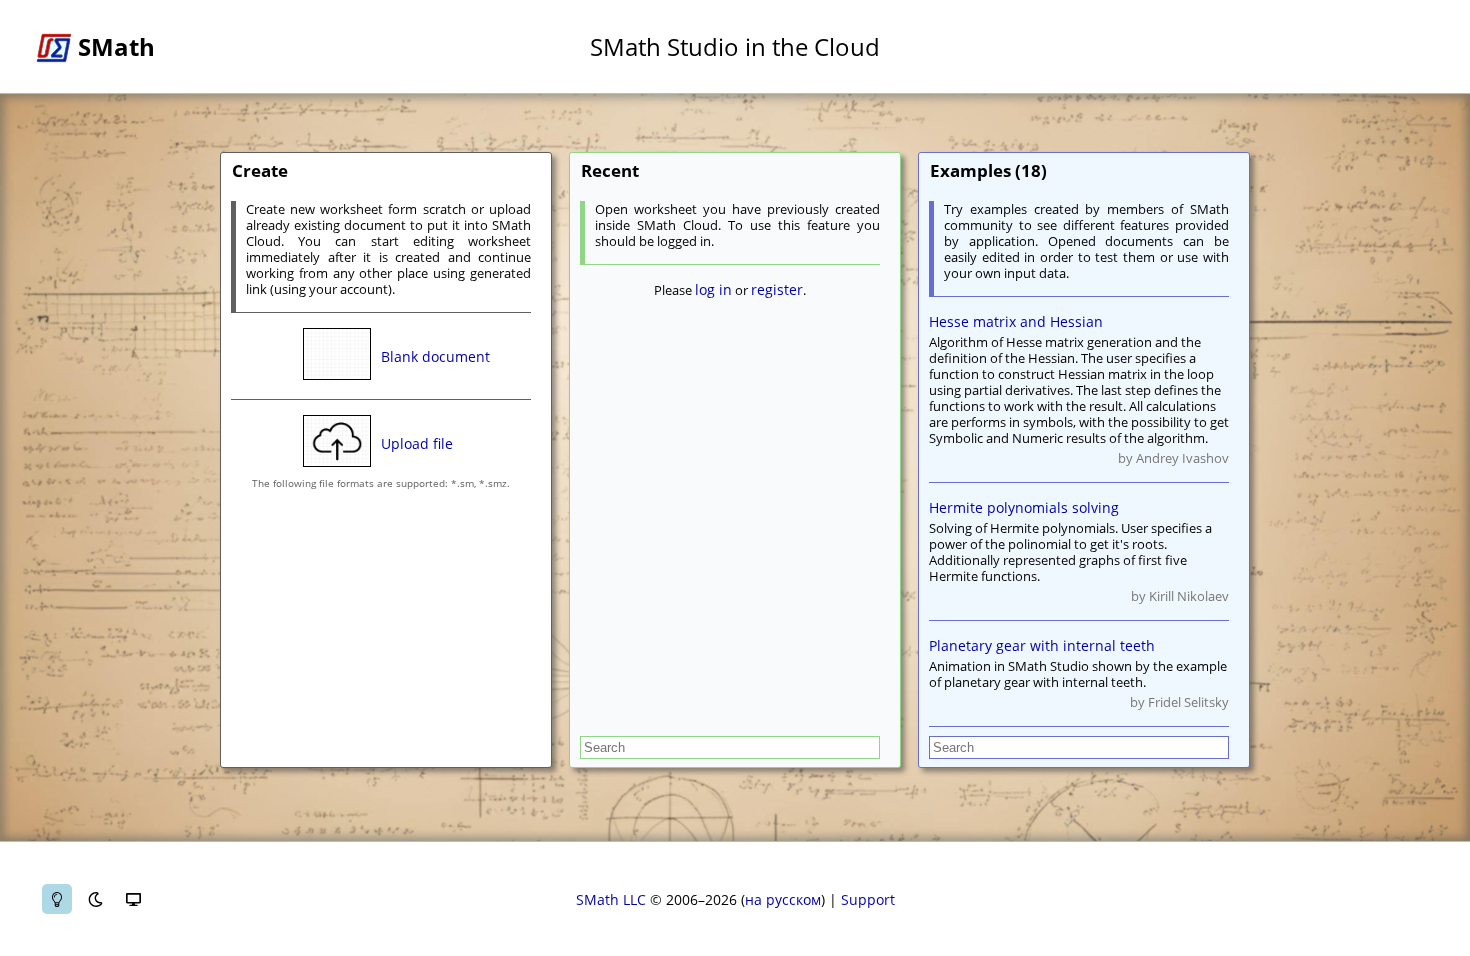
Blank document (435, 356)
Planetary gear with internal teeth (1042, 645)
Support (868, 899)
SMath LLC (611, 899)
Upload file (417, 443)
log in (713, 289)
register (777, 289)
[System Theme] (133, 899)
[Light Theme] (57, 899)
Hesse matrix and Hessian (1016, 321)
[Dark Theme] (95, 899)
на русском (783, 899)
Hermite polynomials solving (1024, 507)
